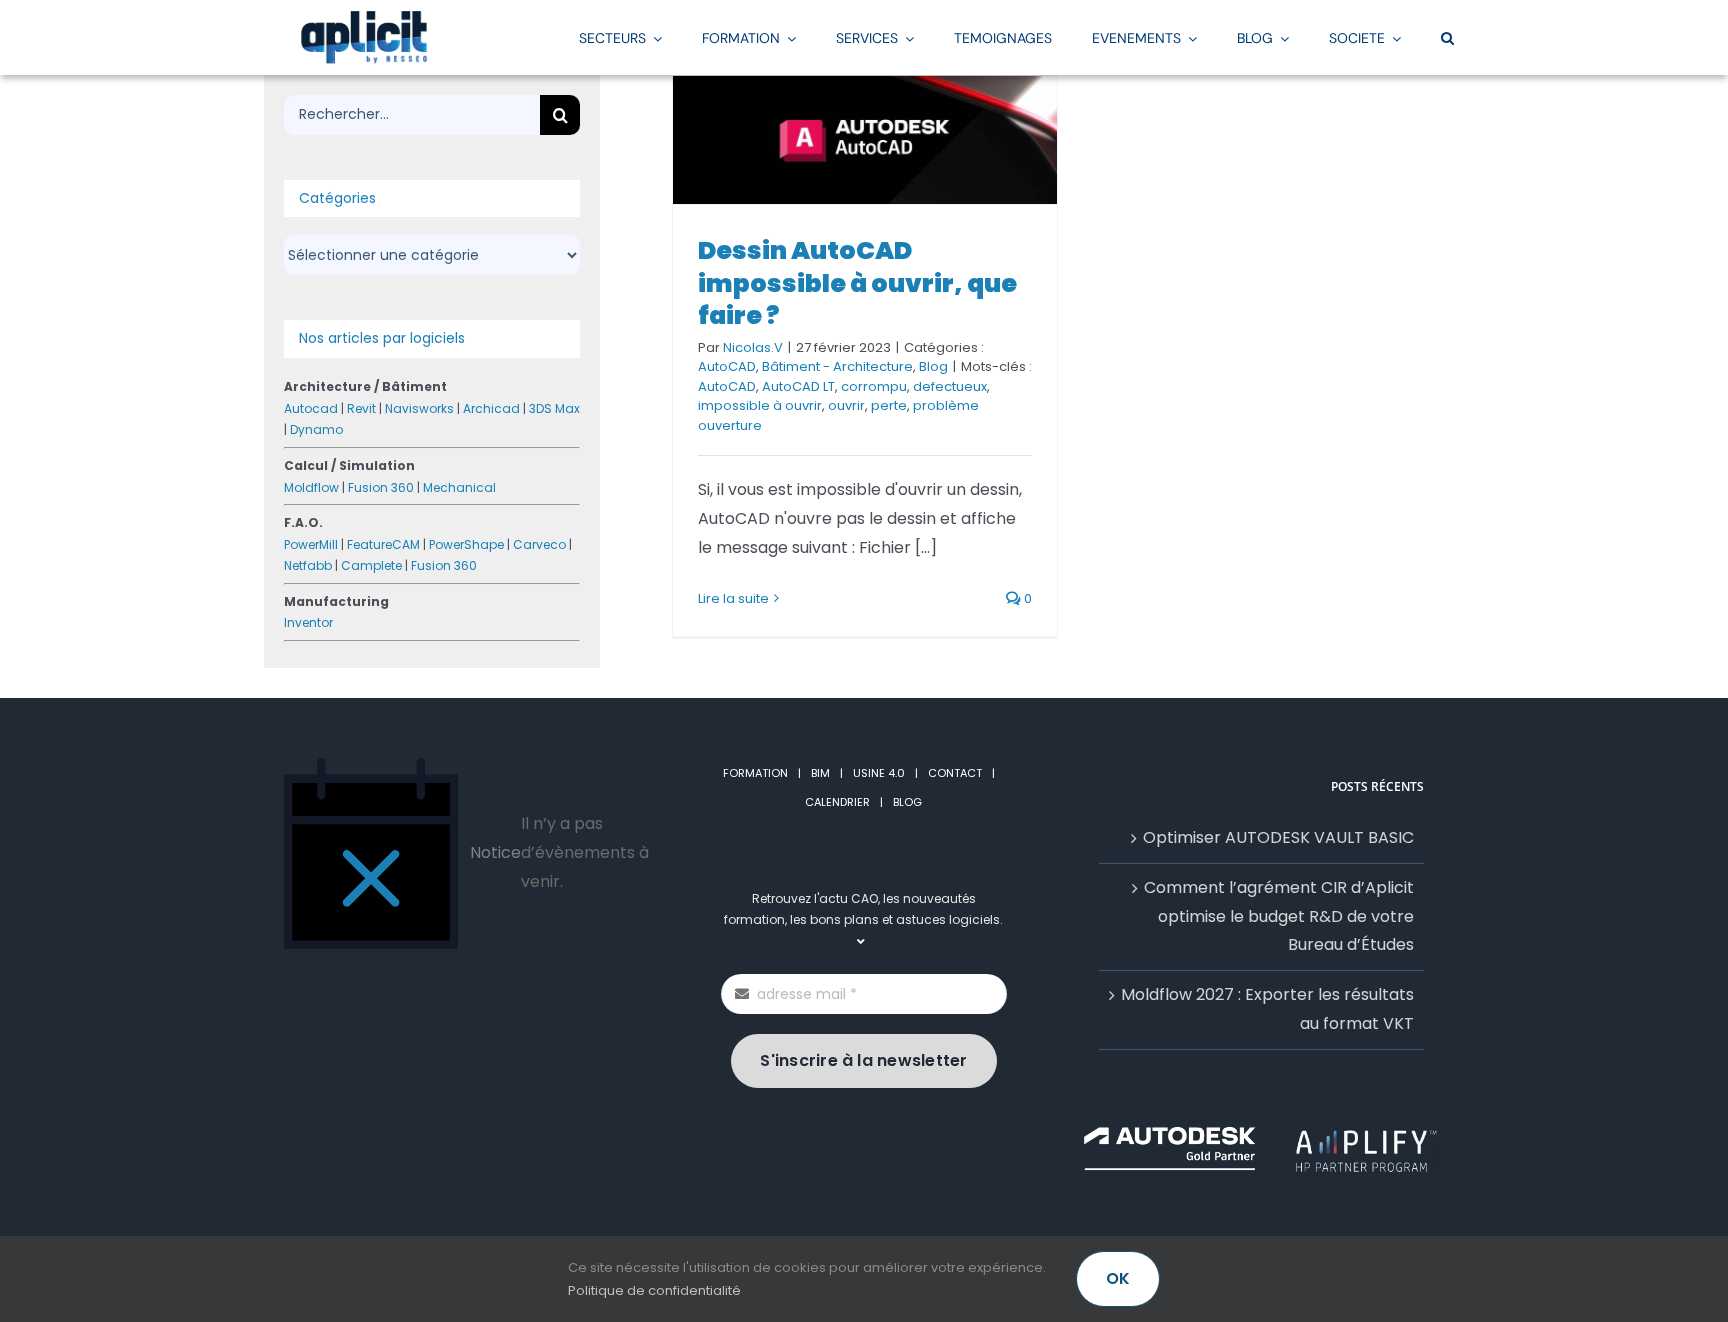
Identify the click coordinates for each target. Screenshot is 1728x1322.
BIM (820, 773)
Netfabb (308, 565)
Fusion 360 (381, 487)
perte (889, 405)
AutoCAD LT (798, 386)
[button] (1447, 37)
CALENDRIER (837, 802)
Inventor (308, 622)
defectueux (950, 386)
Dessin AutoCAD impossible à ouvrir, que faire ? (857, 283)
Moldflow (311, 487)
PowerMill (311, 544)
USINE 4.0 (879, 773)
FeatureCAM (383, 544)
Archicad (491, 408)
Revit (361, 408)
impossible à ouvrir (760, 405)
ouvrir (846, 405)
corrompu (874, 386)
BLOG (907, 802)
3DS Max (554, 408)
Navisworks (419, 408)
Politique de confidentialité (654, 1290)
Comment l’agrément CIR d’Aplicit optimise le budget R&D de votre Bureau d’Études (1279, 916)
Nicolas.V (753, 347)
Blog (933, 366)
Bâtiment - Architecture (837, 366)
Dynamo (316, 429)
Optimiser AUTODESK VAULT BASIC (1278, 837)
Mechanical (459, 487)
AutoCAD (727, 366)
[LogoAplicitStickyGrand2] (364, 17)
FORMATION (755, 773)
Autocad (311, 408)
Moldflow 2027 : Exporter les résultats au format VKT (1267, 1009)
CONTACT (955, 773)
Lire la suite (733, 598)
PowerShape (466, 544)
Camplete (371, 565)
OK (1118, 1278)
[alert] (466, 853)
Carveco (539, 544)
